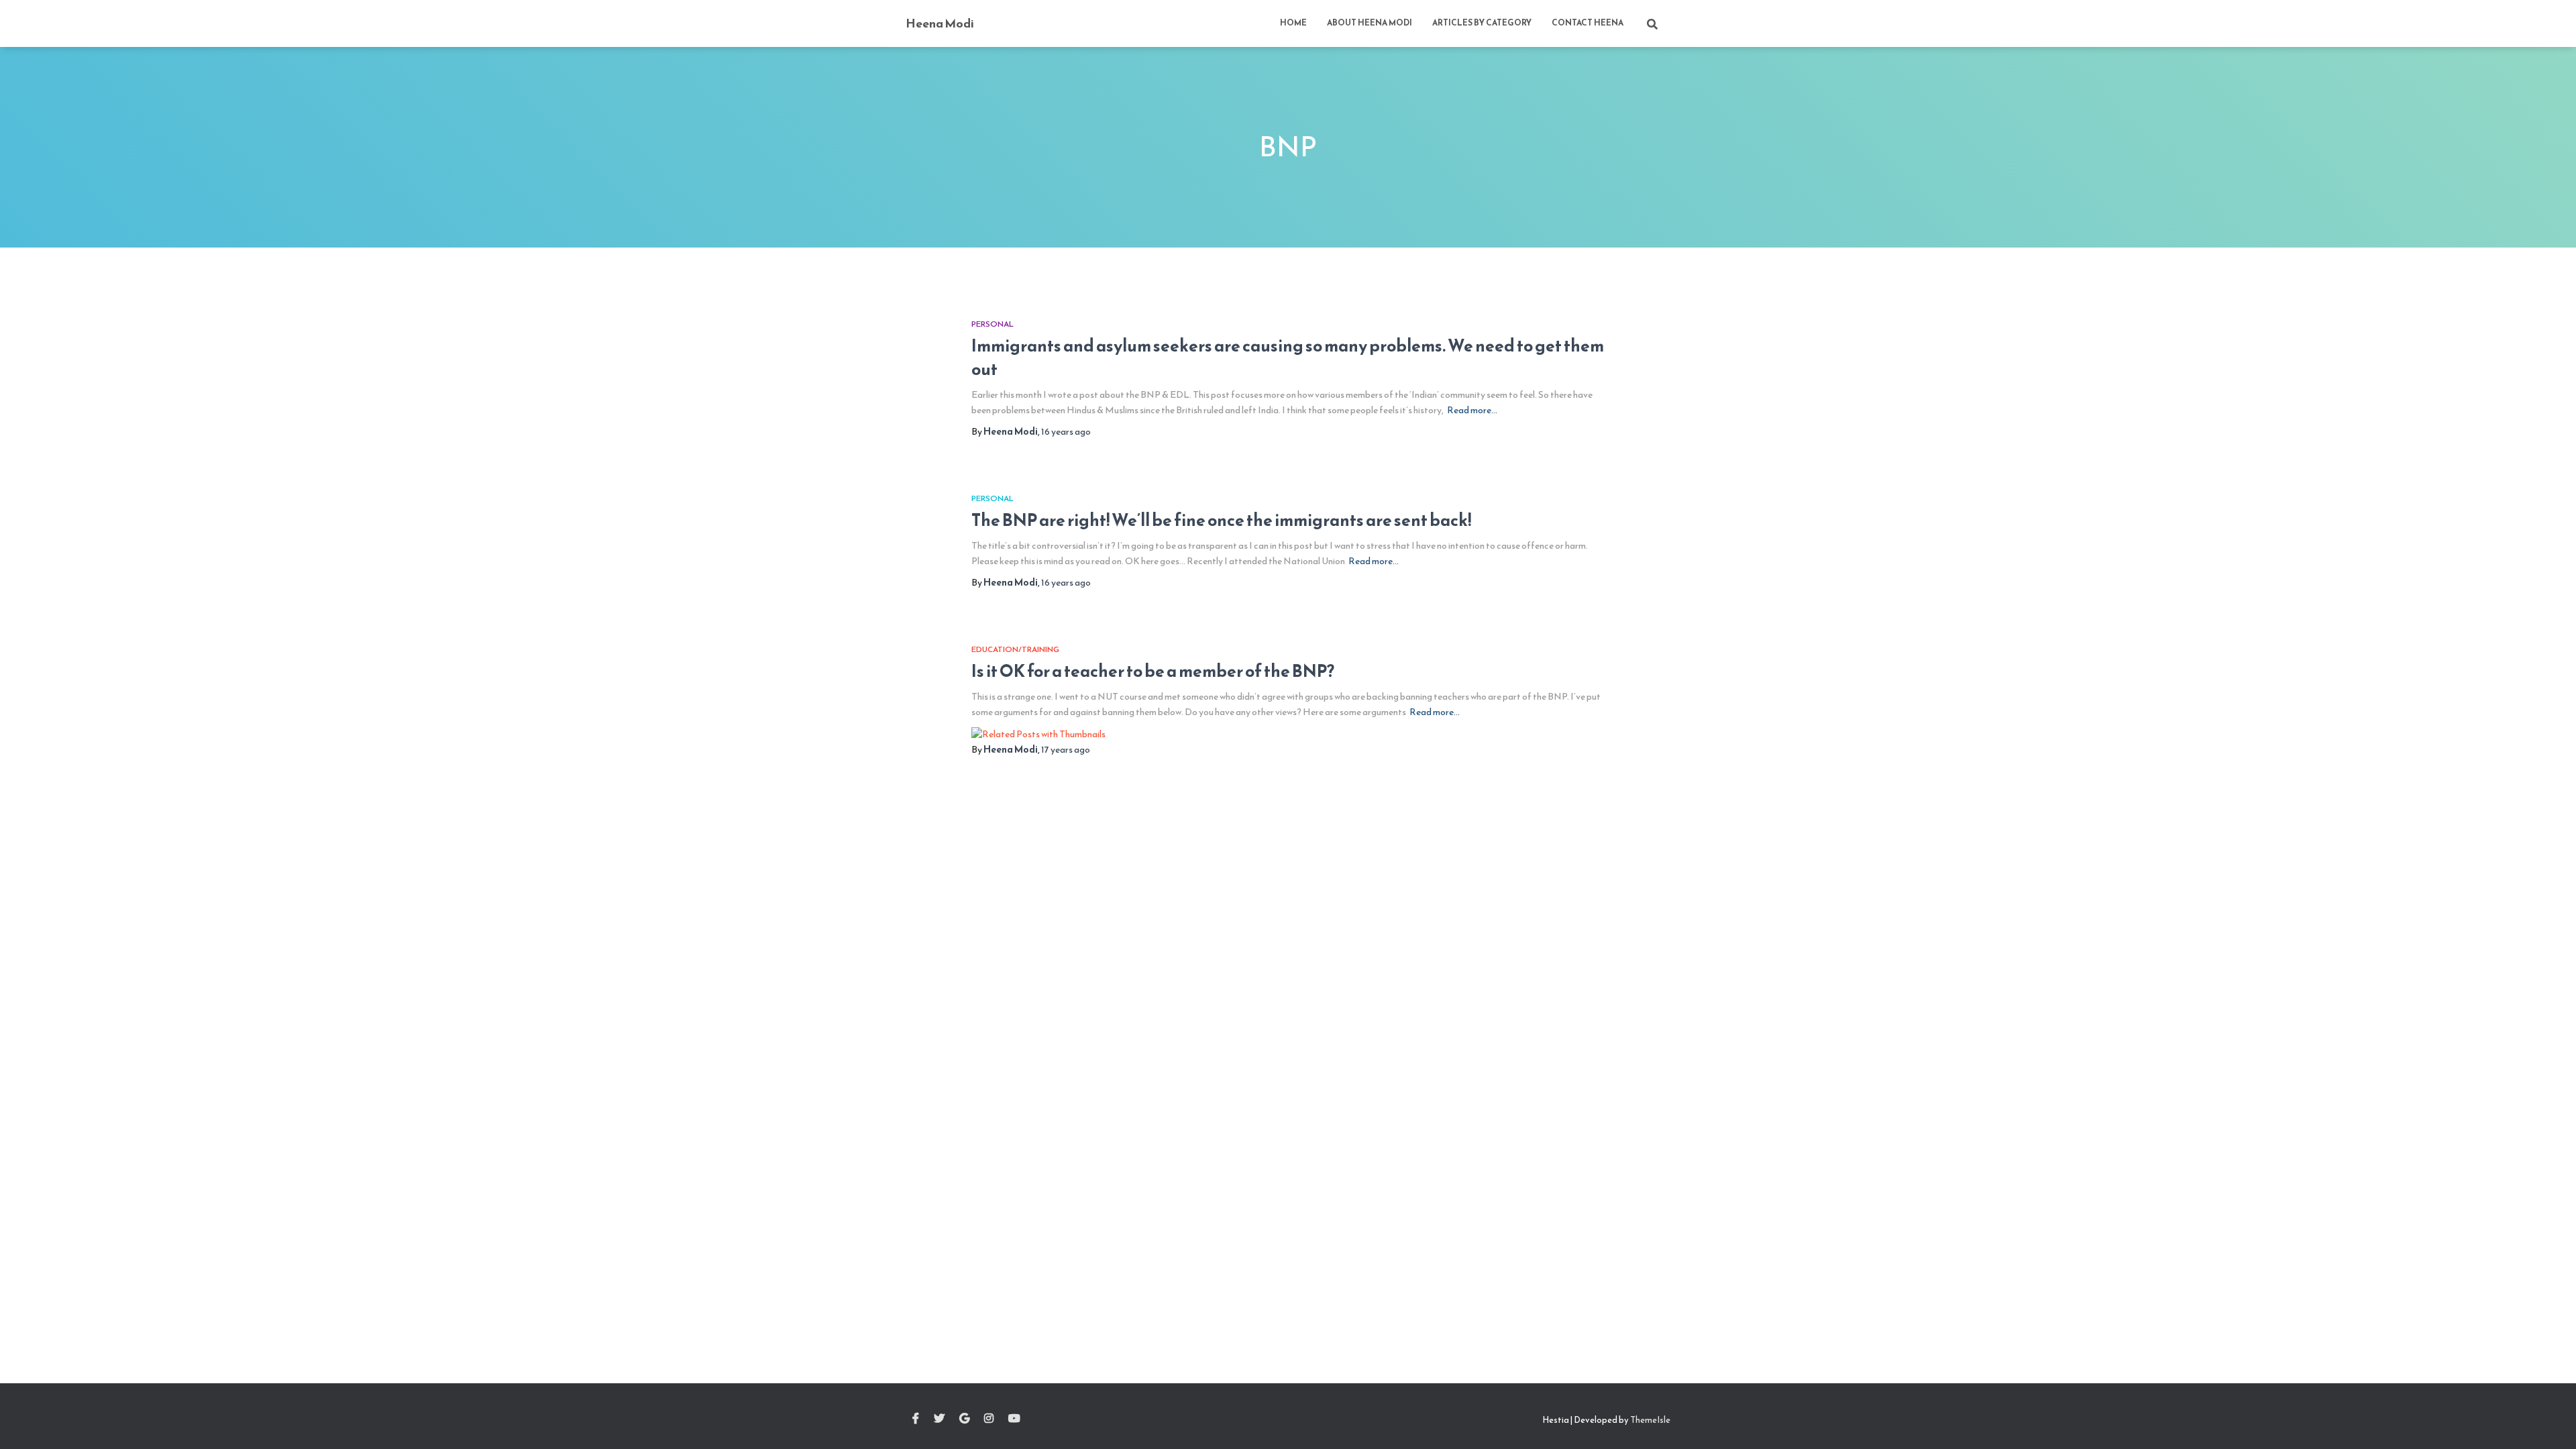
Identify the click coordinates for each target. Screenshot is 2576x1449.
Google (964, 1419)
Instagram (989, 1419)
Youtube (1014, 1419)
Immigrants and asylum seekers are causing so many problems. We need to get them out (1288, 357)
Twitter (939, 1419)
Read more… (1472, 410)
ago (1066, 432)
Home (1293, 23)
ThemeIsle (1650, 1420)
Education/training (1015, 649)
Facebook (916, 1419)
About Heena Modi (1370, 23)
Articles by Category (1482, 23)
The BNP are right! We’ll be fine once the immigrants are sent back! (1221, 520)
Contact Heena (1588, 23)
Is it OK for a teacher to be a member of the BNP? (1153, 671)
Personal (992, 324)
